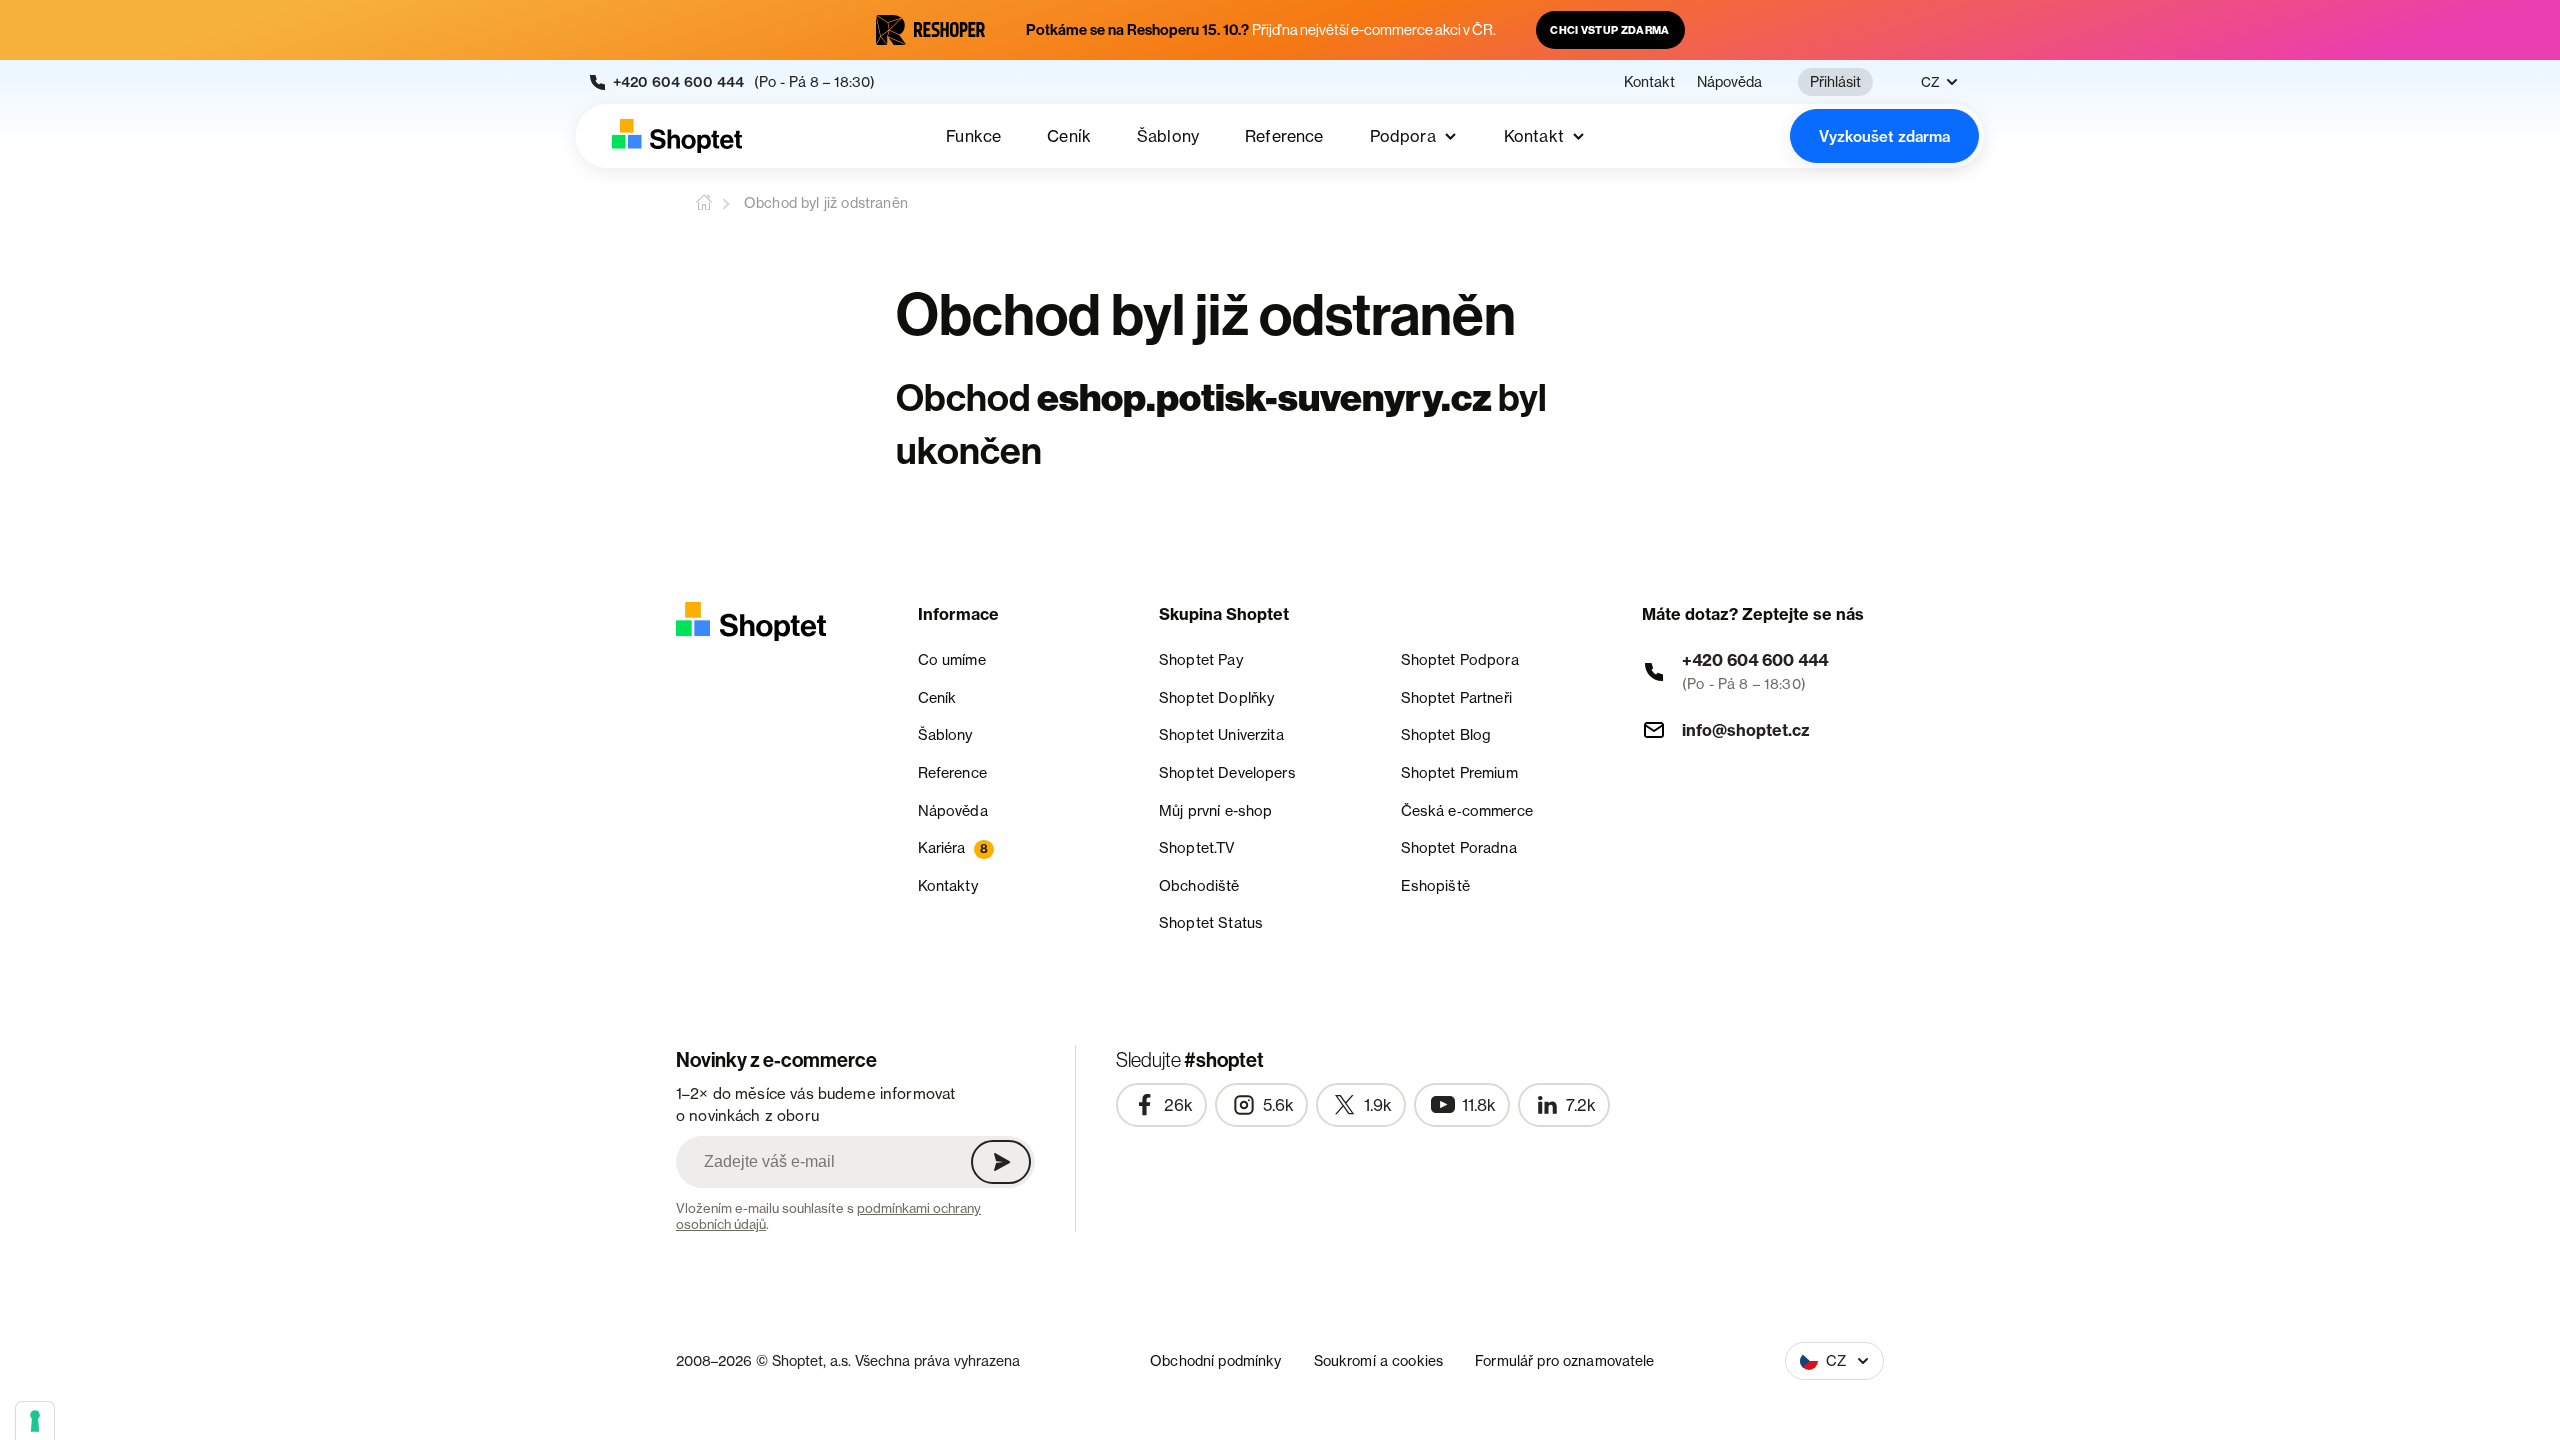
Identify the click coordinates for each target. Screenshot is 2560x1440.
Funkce (973, 136)
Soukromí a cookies (1379, 1360)
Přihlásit (1835, 81)
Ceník (1069, 136)
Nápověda (1729, 82)
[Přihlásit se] (1001, 1162)
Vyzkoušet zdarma (1884, 136)
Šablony (1168, 136)
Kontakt (1649, 82)
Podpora (1403, 136)
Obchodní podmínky (1215, 1360)
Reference (1284, 136)
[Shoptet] (677, 136)
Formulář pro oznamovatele (1565, 1360)
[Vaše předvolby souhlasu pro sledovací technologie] (35, 1421)
